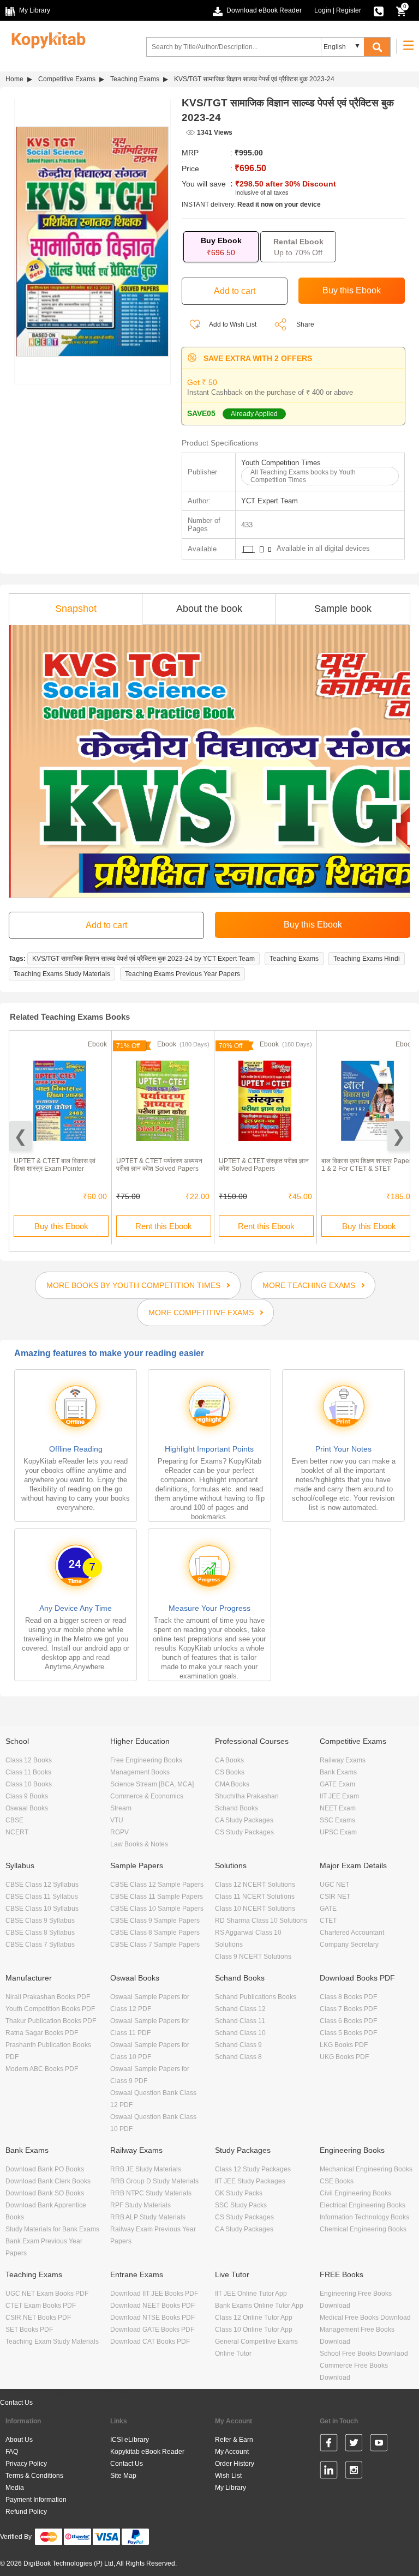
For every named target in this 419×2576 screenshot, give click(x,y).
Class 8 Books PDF (348, 1997)
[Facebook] (329, 2445)
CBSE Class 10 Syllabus (42, 1909)
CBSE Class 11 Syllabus (42, 1897)
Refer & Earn (234, 2440)
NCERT (17, 1832)
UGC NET (334, 1885)
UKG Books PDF (344, 2057)
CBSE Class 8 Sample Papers (155, 1933)
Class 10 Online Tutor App (254, 2330)
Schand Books (237, 1808)
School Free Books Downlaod (364, 2354)
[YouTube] (379, 2445)
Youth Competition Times (281, 463)
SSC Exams (337, 1820)
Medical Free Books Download (365, 2318)
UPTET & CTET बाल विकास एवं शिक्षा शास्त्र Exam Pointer (55, 1165)
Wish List (228, 2476)
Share (305, 324)
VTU (117, 1820)
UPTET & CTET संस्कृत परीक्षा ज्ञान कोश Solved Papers (264, 1165)
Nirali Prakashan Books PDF (48, 1997)
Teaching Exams (135, 79)
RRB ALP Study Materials (148, 2217)
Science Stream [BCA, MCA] (152, 1784)
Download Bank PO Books (45, 2169)
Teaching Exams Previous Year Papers (182, 974)
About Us (19, 2440)
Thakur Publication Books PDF (51, 2021)
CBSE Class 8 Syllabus (40, 1933)
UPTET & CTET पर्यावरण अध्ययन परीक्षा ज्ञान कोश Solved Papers (159, 1165)
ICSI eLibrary (130, 2440)
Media (15, 2488)
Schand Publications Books (256, 1997)
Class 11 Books (28, 1772)
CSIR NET (335, 1897)
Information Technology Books (364, 2217)
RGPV (119, 1832)
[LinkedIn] (329, 2472)
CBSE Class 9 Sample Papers (155, 1921)
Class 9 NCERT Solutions (253, 1957)
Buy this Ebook (61, 1226)
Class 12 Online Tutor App (254, 2318)
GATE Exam (337, 1784)
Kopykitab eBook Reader (147, 2452)
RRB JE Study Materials (146, 2169)
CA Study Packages (244, 1820)
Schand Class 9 (238, 2045)
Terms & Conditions (34, 2476)
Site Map (123, 2476)
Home (14, 79)
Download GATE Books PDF (152, 2330)
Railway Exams (343, 1760)
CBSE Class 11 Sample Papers (157, 1897)
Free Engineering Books (146, 1760)
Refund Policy (26, 2512)
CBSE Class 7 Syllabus (40, 1945)
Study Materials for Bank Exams (52, 2229)
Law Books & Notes (139, 1844)
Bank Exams (338, 1772)
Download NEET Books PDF (152, 2306)
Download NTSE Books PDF (152, 2318)
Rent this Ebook (164, 1226)
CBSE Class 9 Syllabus (40, 1921)
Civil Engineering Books (355, 2193)
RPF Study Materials (140, 2205)
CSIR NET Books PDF (38, 2318)
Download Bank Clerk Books (48, 2181)
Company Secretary (349, 1945)
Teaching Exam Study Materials (52, 2342)
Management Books (140, 1772)
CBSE (14, 1820)
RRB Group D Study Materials (154, 2181)
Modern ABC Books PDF (42, 2069)
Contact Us (16, 2403)
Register (349, 10)
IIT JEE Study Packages (250, 2181)
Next (399, 1136)
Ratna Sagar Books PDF (42, 2033)
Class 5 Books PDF (348, 2033)
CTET (328, 1921)
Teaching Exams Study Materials (62, 974)
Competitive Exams (67, 79)
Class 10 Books (29, 1784)
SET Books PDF (29, 2330)
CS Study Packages (244, 1832)
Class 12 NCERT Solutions (255, 1885)
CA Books (229, 1760)
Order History (235, 2464)
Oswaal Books (27, 1808)
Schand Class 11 (240, 2021)
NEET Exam (338, 1808)
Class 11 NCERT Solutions (255, 1897)
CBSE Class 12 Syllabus (42, 1885)
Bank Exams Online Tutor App (259, 2306)
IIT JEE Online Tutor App (251, 2294)
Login (323, 10)
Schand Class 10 (240, 2033)
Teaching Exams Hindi (367, 959)
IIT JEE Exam (339, 1796)
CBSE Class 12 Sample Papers (157, 1885)
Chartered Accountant (352, 1933)
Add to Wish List (232, 324)
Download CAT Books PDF (150, 2342)
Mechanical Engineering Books (366, 2169)
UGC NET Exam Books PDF (47, 2294)
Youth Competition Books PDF (50, 2009)
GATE (328, 1909)
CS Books (230, 1772)
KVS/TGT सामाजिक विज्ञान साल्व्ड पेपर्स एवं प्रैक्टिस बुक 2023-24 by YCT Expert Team (143, 959)
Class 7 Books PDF (348, 2009)
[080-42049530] (379, 10)
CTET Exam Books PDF (41, 2306)
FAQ (12, 2452)
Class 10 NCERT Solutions (255, 1909)
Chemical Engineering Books (363, 2229)
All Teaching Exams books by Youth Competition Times (303, 476)
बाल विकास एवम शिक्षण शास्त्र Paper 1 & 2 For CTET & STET (366, 1165)
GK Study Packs (239, 2193)
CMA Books (232, 1784)
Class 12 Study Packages (253, 2169)
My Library (231, 2488)
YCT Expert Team (270, 501)
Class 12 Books (29, 1760)
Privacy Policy (26, 2464)
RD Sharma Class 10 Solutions (261, 1921)
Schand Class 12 (240, 2009)
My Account (232, 2452)
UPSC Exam (338, 1832)
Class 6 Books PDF (348, 2021)
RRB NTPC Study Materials (151, 2193)
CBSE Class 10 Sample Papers (157, 1909)
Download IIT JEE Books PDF (154, 2294)
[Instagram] (354, 2472)
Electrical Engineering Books (363, 2205)
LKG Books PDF (344, 2045)
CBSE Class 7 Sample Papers (155, 1945)
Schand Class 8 (238, 2057)
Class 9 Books (27, 1796)
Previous (20, 1136)
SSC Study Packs (241, 2205)
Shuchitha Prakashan (247, 1796)
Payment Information (36, 2500)
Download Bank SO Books (45, 2193)
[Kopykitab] (46, 39)
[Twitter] (354, 2445)
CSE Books (337, 2181)
